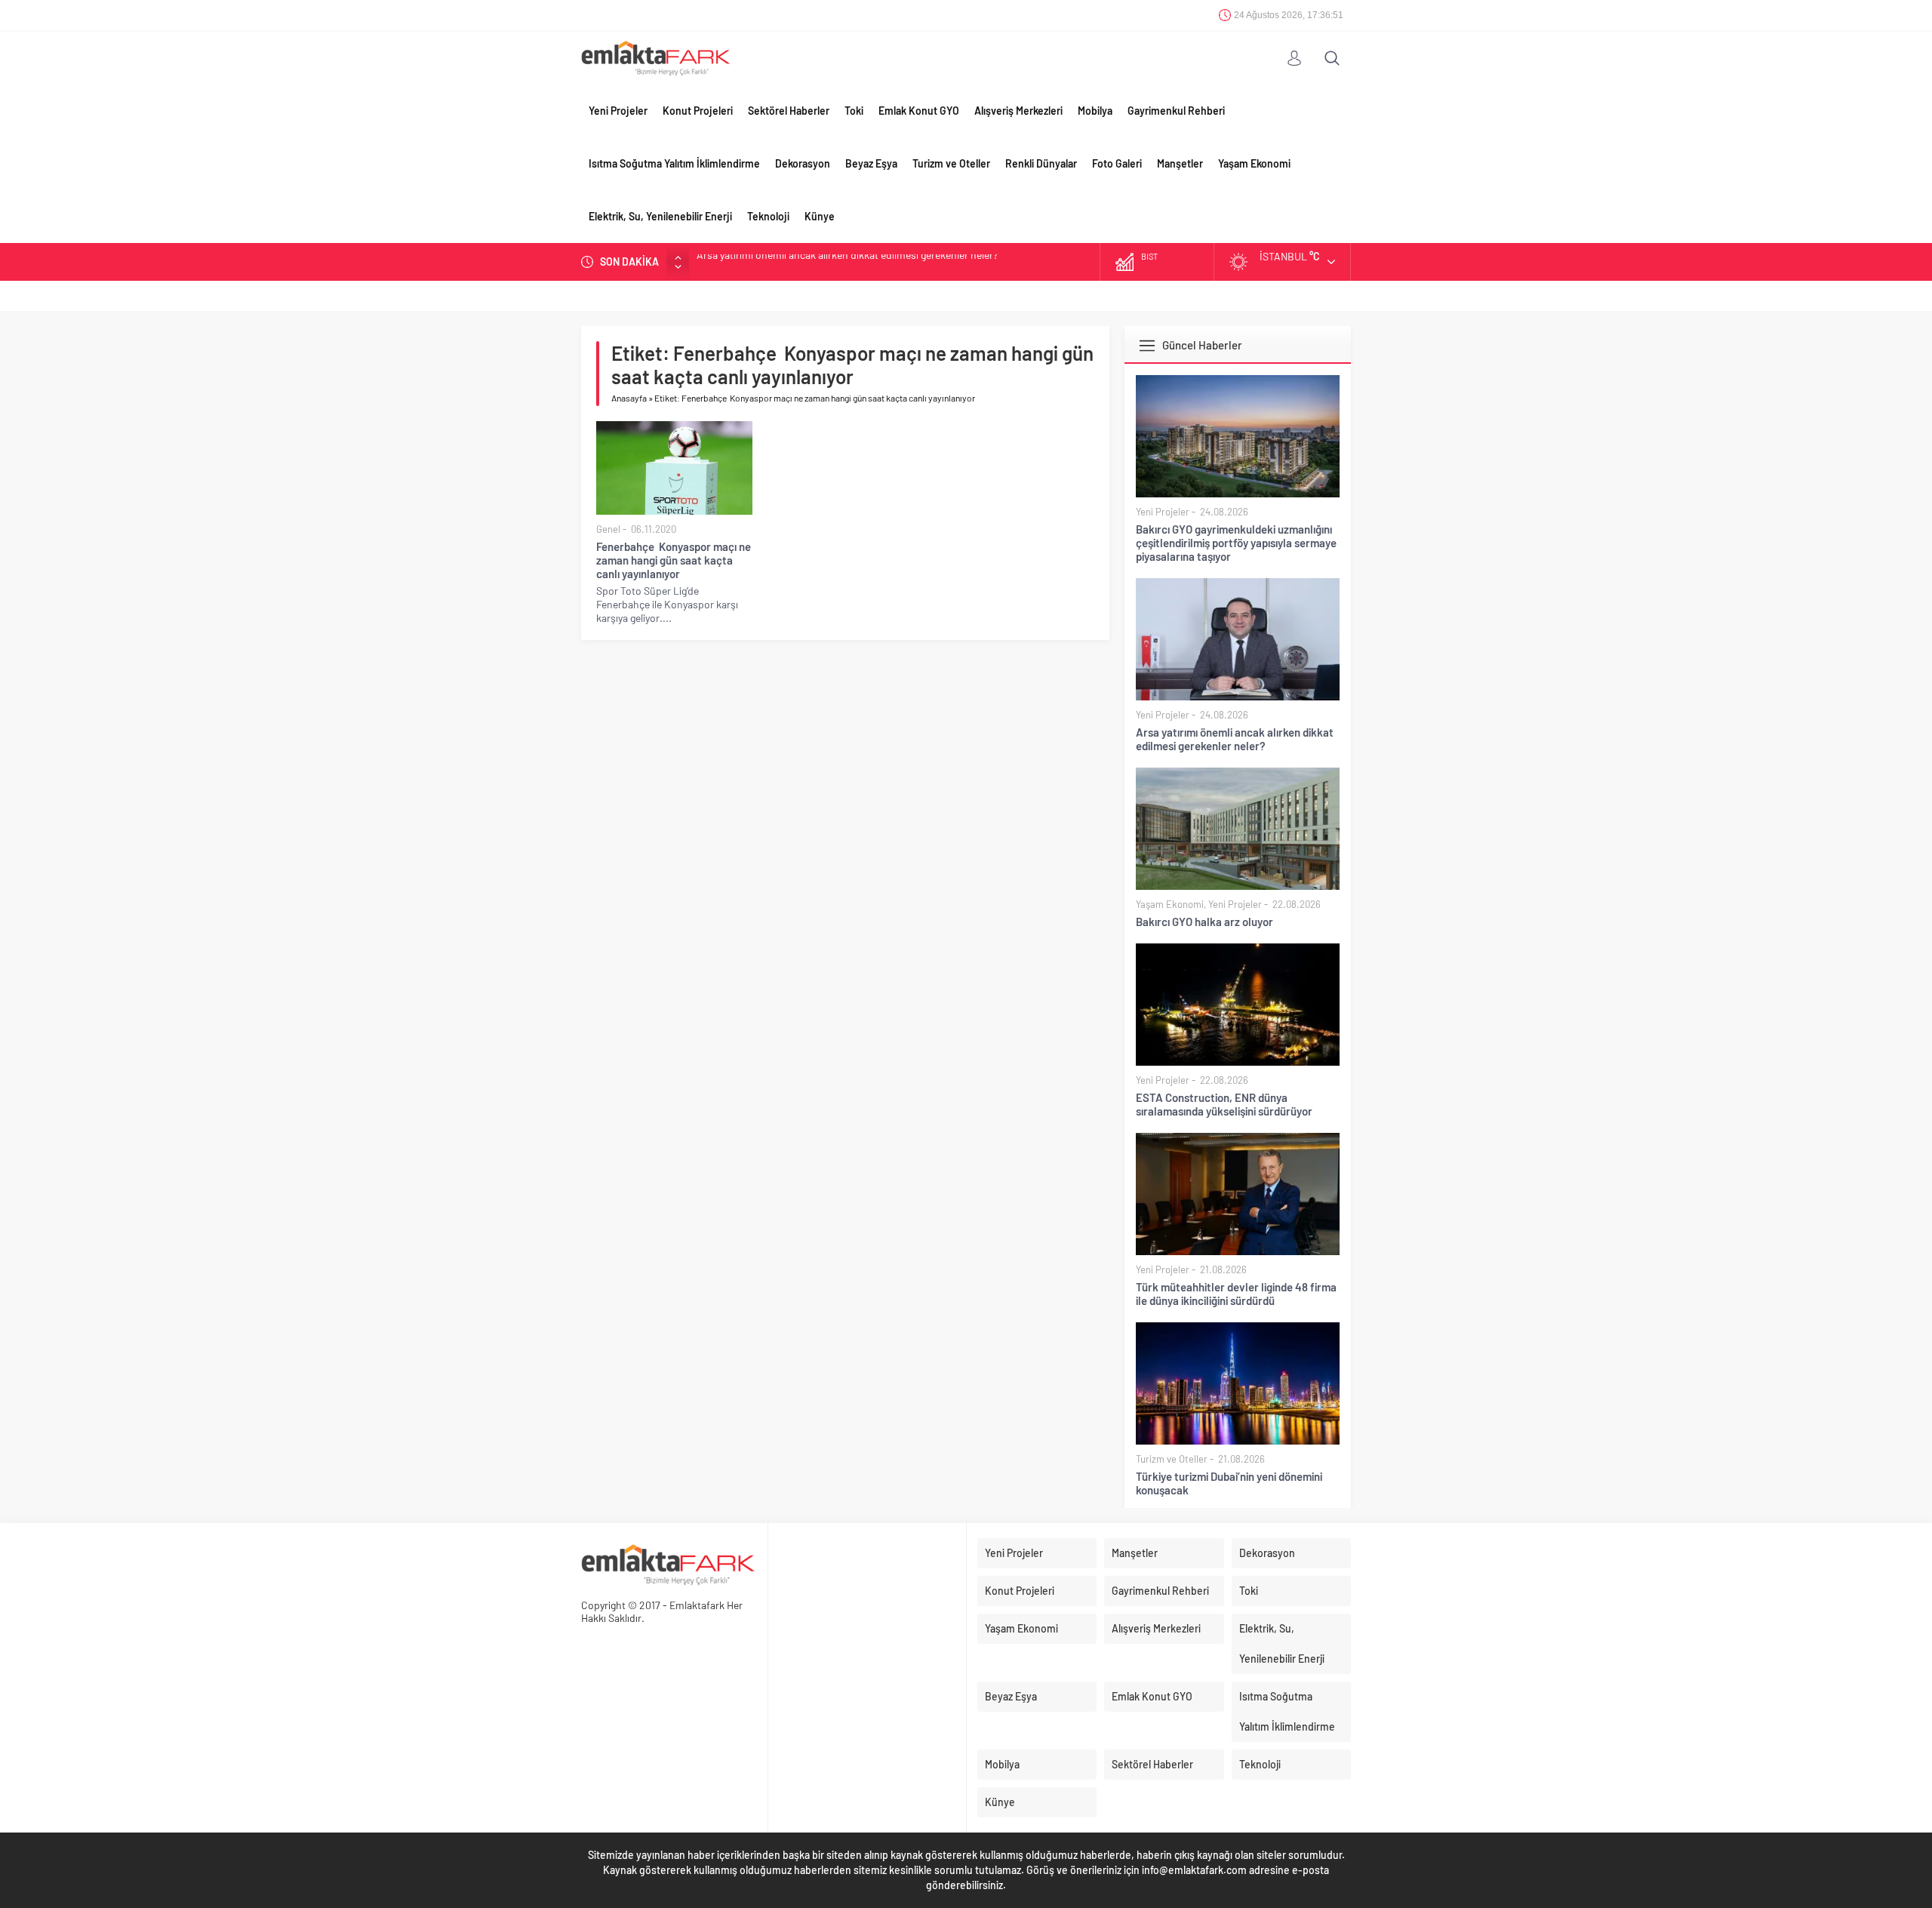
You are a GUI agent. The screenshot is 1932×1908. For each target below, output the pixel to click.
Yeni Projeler (618, 111)
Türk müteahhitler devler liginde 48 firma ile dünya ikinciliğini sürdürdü (1236, 1294)
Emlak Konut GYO (919, 111)
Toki (854, 111)
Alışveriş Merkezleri (1018, 111)
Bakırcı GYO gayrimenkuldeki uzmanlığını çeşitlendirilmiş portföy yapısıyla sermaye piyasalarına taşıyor (1236, 543)
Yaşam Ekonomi (1254, 163)
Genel (608, 529)
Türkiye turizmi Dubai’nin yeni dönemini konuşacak (1229, 1483)
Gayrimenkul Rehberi (1176, 111)
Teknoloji (768, 216)
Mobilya (1095, 111)
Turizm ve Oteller (951, 163)
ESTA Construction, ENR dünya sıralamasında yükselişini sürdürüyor (1224, 1104)
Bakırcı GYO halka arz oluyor (760, 262)
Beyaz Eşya (871, 163)
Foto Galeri (1117, 163)
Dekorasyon (803, 163)
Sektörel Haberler (789, 111)
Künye (820, 216)
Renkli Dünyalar (1041, 163)
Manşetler (1180, 163)
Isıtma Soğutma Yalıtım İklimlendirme (674, 163)
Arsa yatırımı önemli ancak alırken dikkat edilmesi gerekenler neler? (1235, 739)
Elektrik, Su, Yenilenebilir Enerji (660, 216)
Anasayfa (629, 398)
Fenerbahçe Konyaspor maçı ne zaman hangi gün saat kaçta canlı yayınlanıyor (674, 560)
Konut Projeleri (698, 111)
